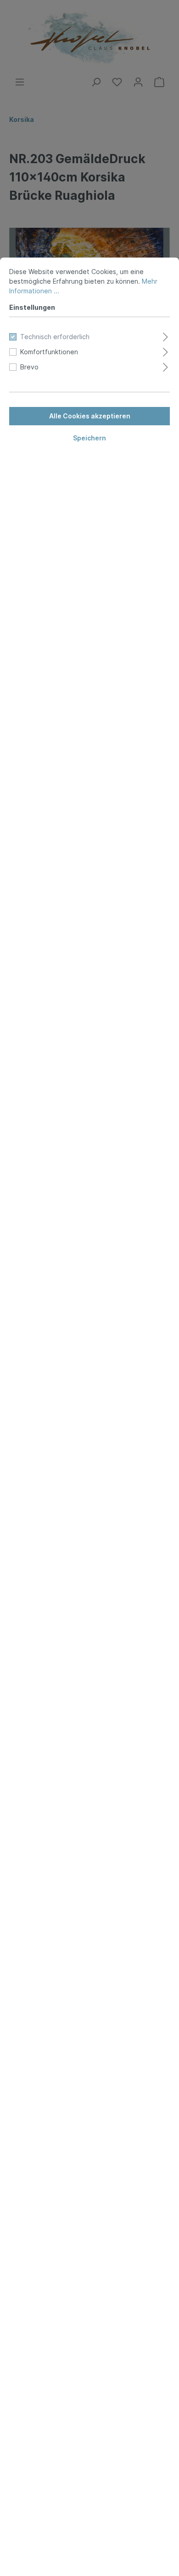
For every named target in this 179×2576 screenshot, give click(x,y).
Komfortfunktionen (49, 352)
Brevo (29, 367)
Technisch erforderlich (55, 337)
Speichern (89, 438)
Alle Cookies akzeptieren (90, 416)
